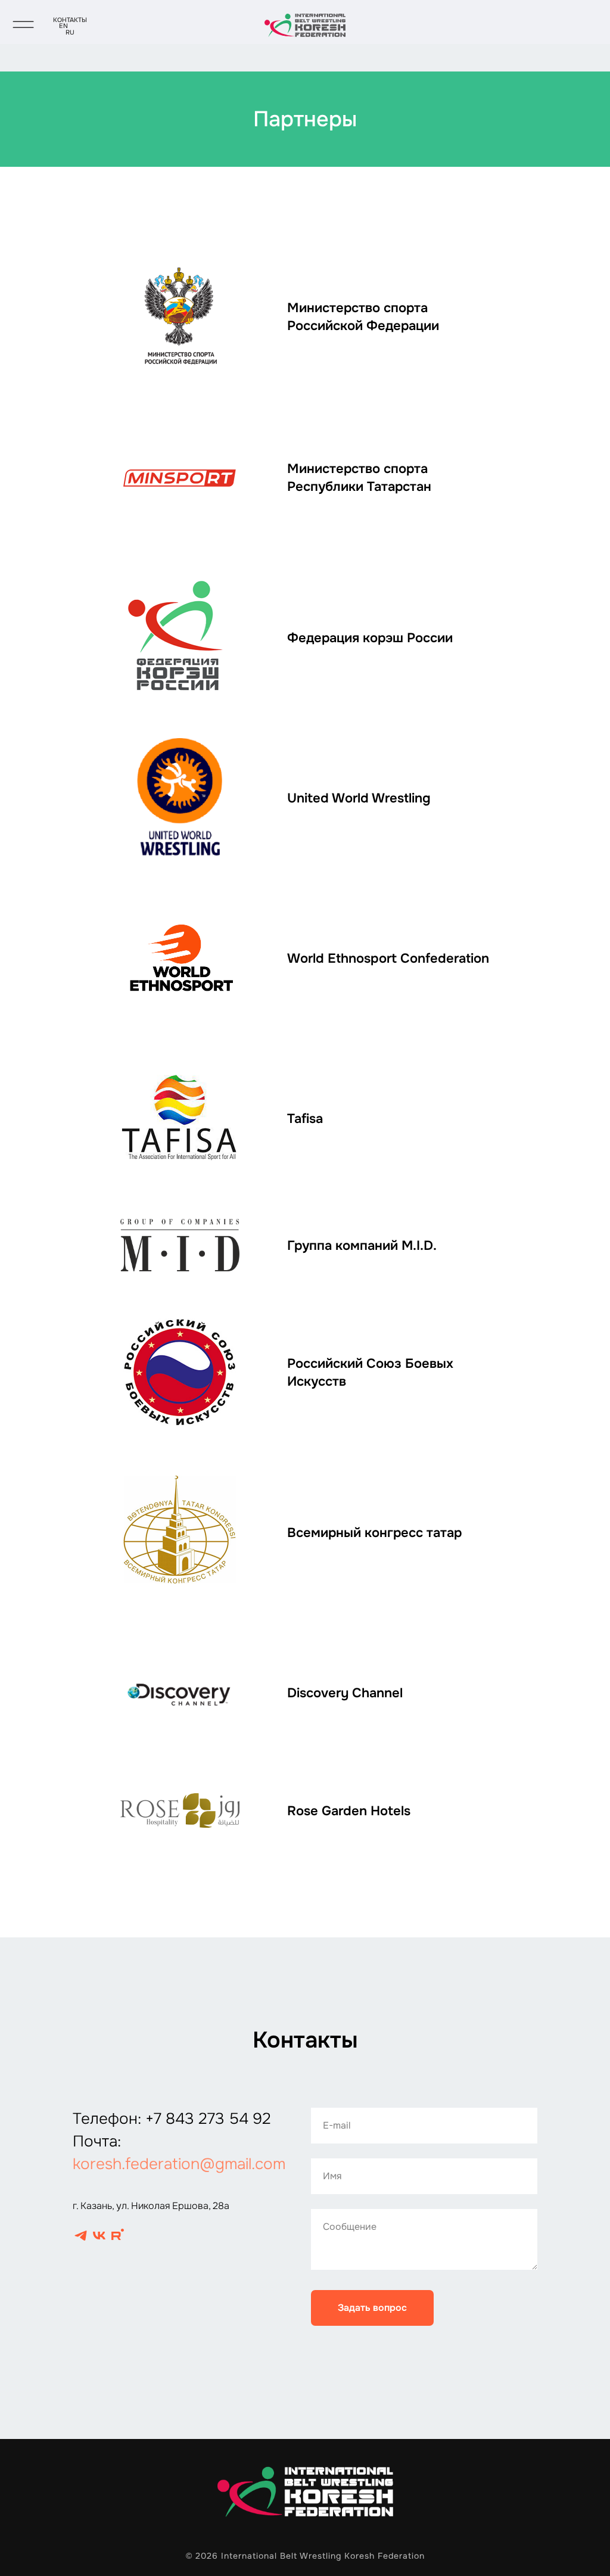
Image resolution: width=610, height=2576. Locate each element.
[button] (23, 19)
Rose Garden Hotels (349, 1811)
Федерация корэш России (370, 638)
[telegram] (81, 2236)
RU (70, 32)
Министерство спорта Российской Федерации (363, 317)
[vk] (99, 2236)
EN (63, 26)
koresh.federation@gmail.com (179, 2164)
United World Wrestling (359, 798)
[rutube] (118, 2236)
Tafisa (305, 1119)
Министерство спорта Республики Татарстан (359, 478)
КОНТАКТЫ (70, 20)
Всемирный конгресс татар (374, 1533)
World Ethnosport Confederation (388, 959)
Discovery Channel (345, 1693)
